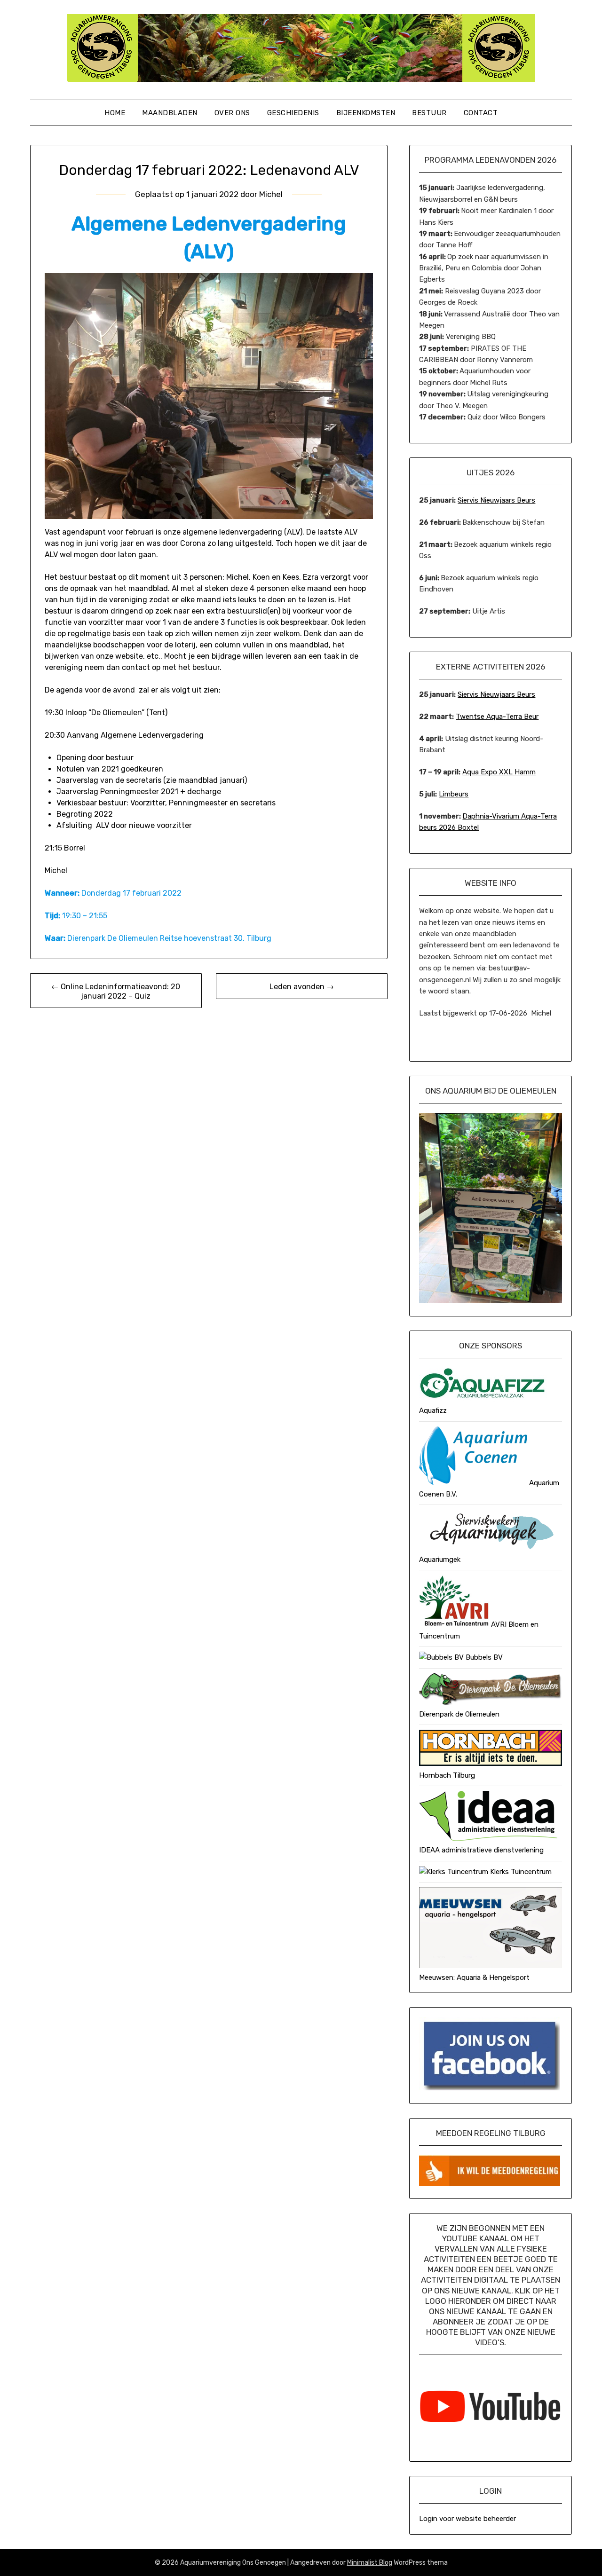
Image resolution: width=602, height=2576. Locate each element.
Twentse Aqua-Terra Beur (497, 717)
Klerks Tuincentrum (520, 1872)
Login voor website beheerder (467, 2519)
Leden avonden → (302, 987)
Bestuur (429, 113)
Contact (481, 113)
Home (115, 113)
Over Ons (232, 113)
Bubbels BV (483, 1657)
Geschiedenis (293, 113)
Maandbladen (170, 113)
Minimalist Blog (370, 2563)
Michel (271, 194)
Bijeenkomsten (366, 113)
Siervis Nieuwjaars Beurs (496, 500)
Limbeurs (454, 794)
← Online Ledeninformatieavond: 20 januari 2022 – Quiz (116, 991)
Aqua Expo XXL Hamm (499, 772)
